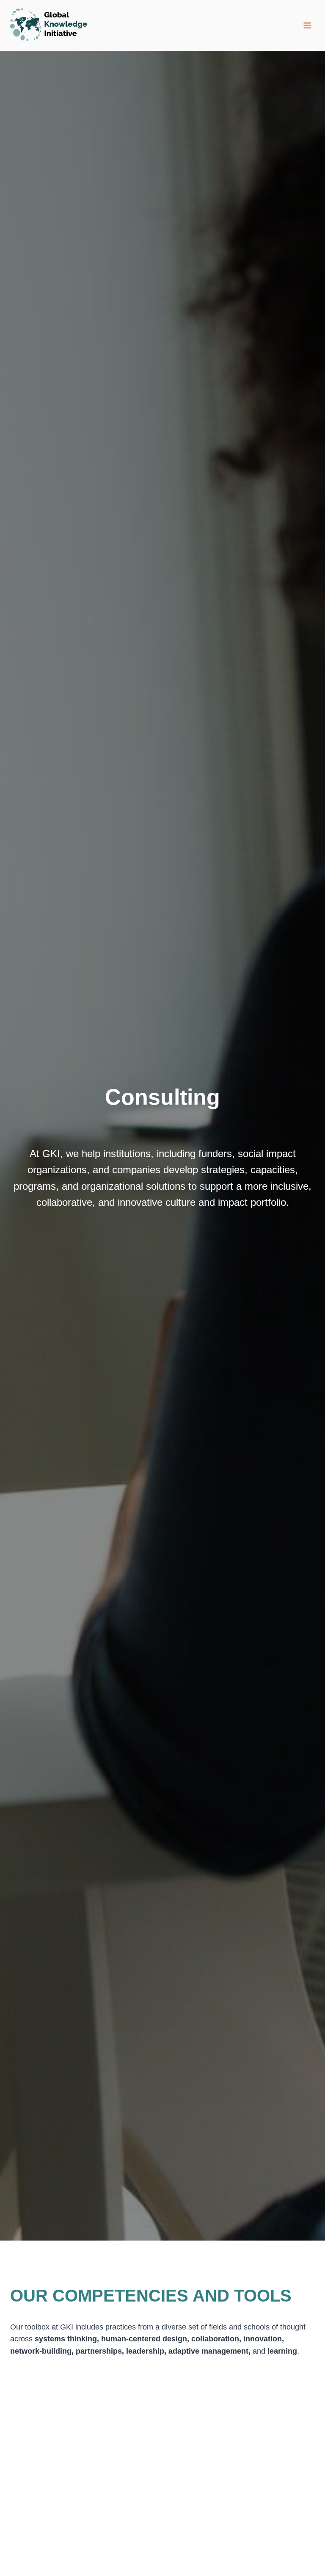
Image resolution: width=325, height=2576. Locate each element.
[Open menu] (307, 25)
